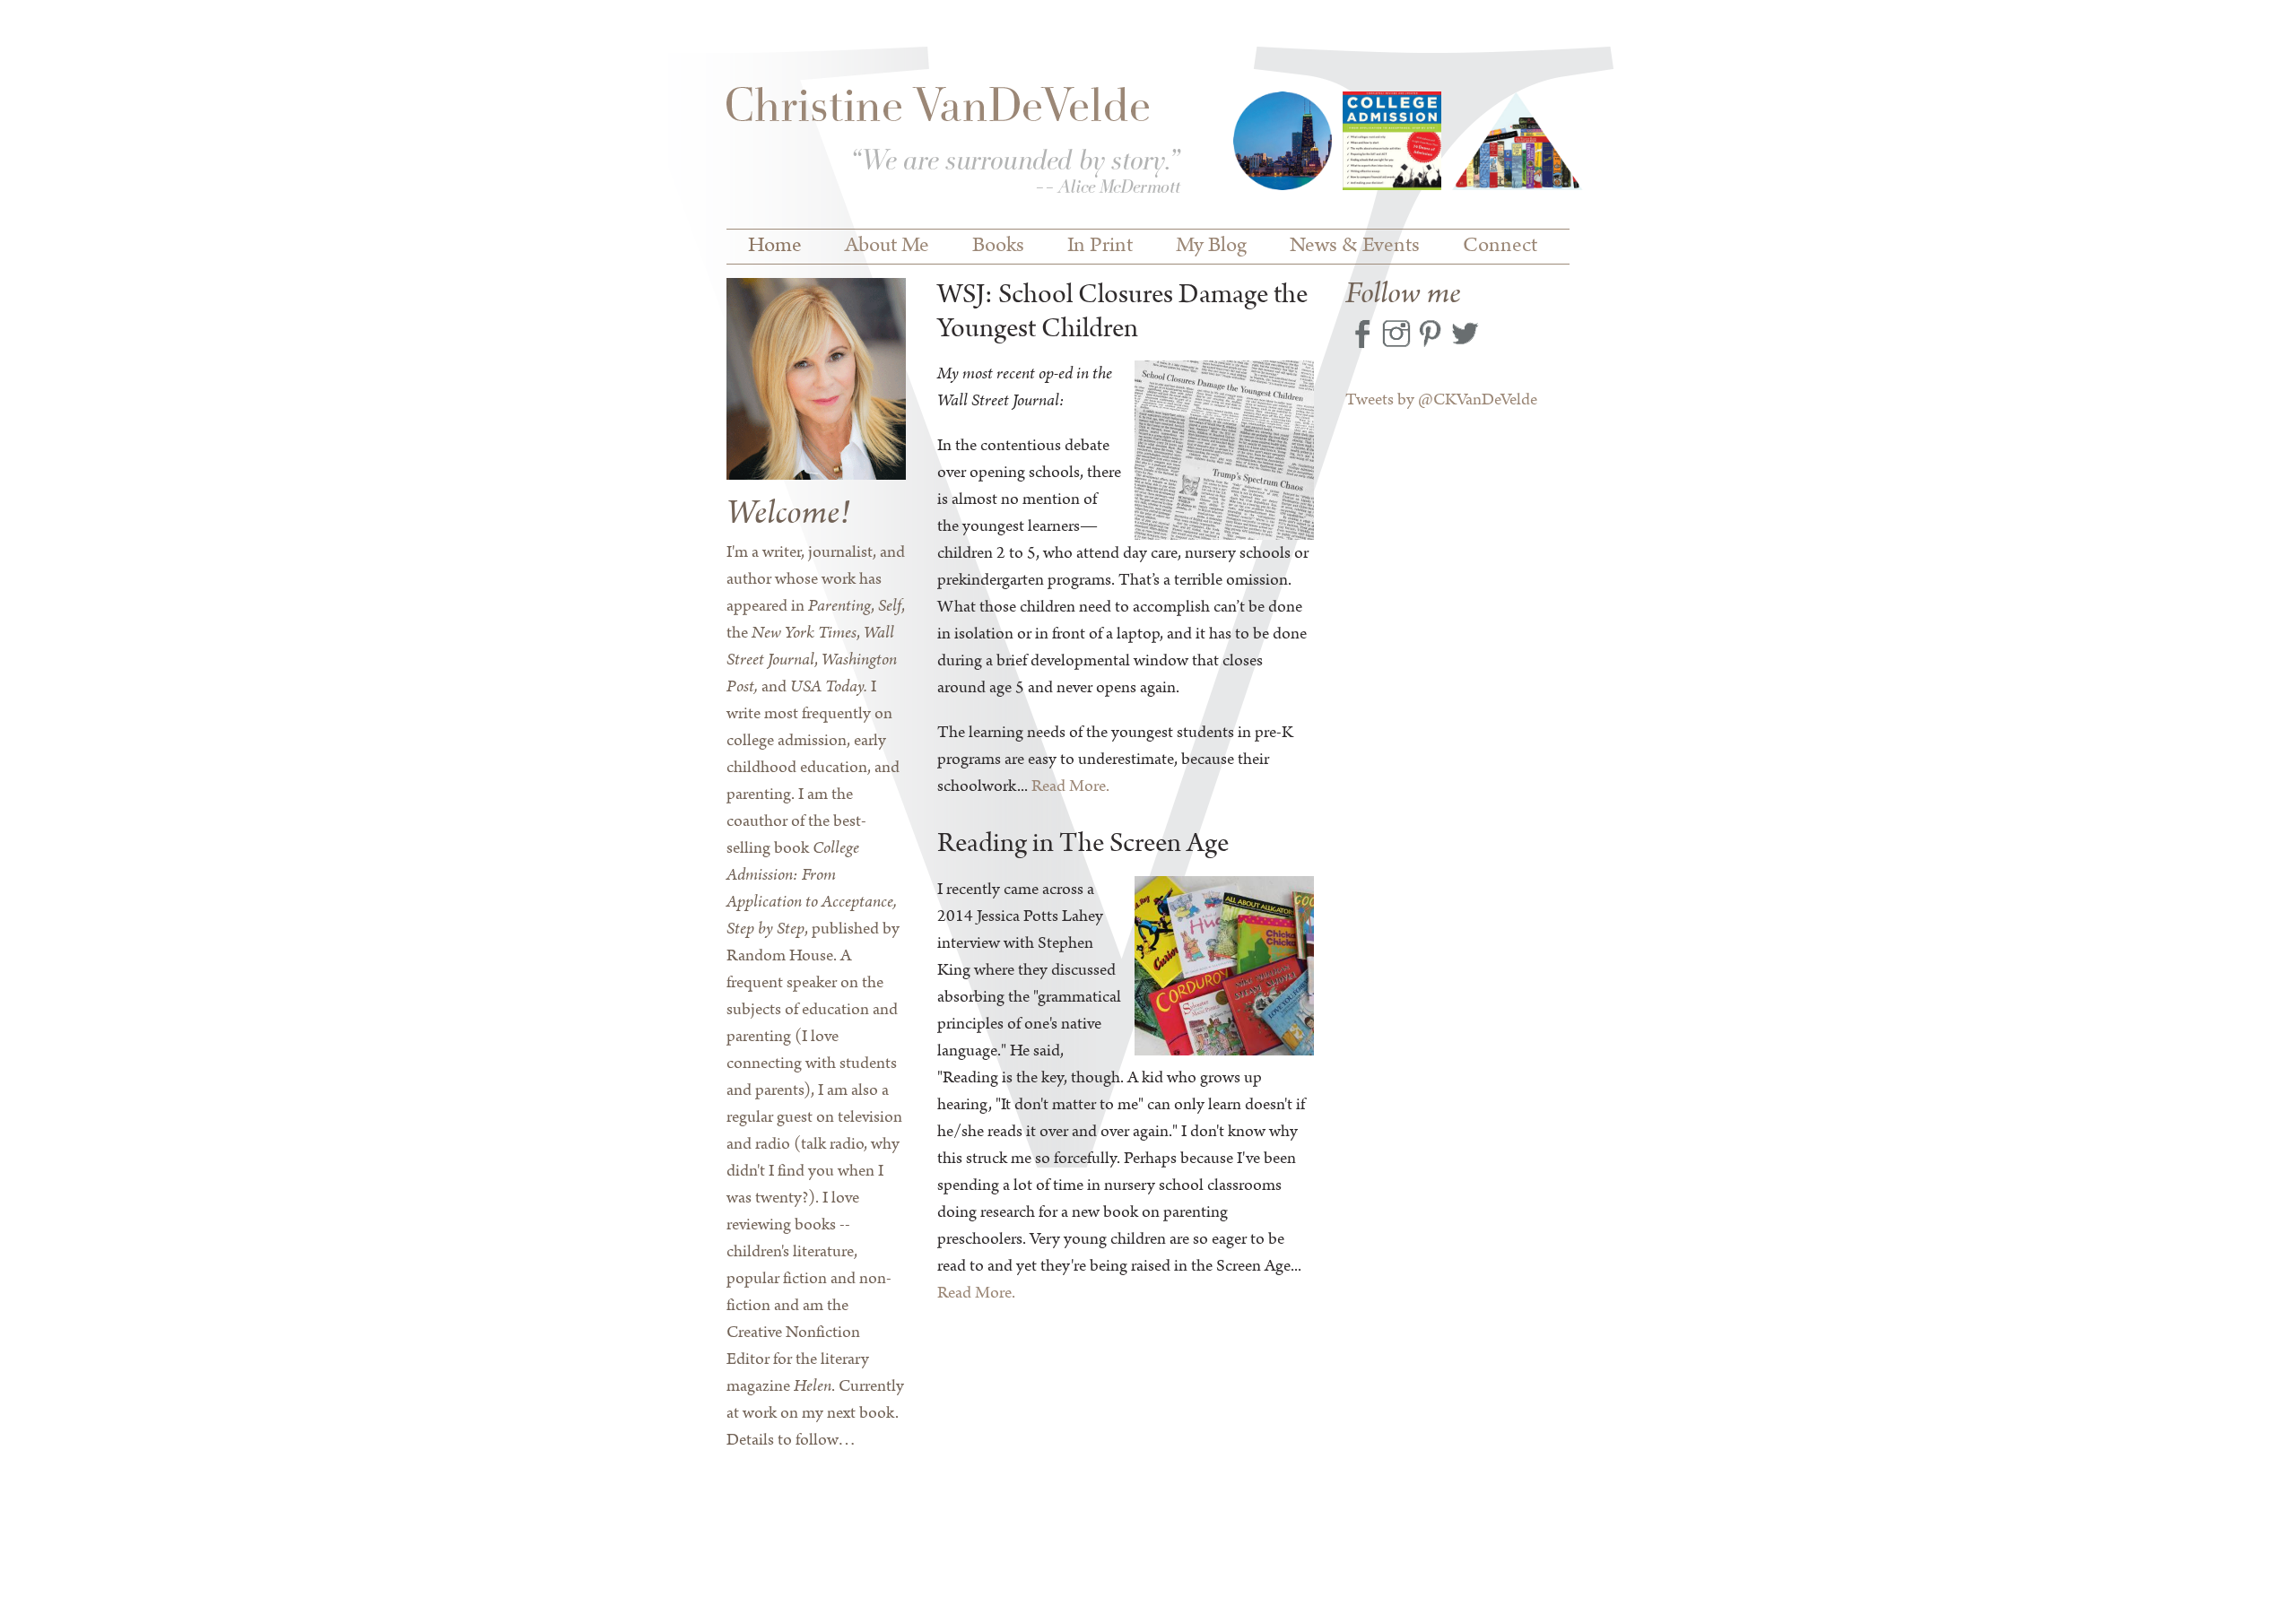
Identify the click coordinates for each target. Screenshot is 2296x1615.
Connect (1500, 246)
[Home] (954, 144)
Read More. (1070, 786)
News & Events (1355, 246)
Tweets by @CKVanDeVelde (1441, 400)
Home (775, 246)
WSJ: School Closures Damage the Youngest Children (1122, 313)
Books (998, 246)
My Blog (1211, 246)
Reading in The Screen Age (1083, 844)
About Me (887, 246)
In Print (1100, 246)
